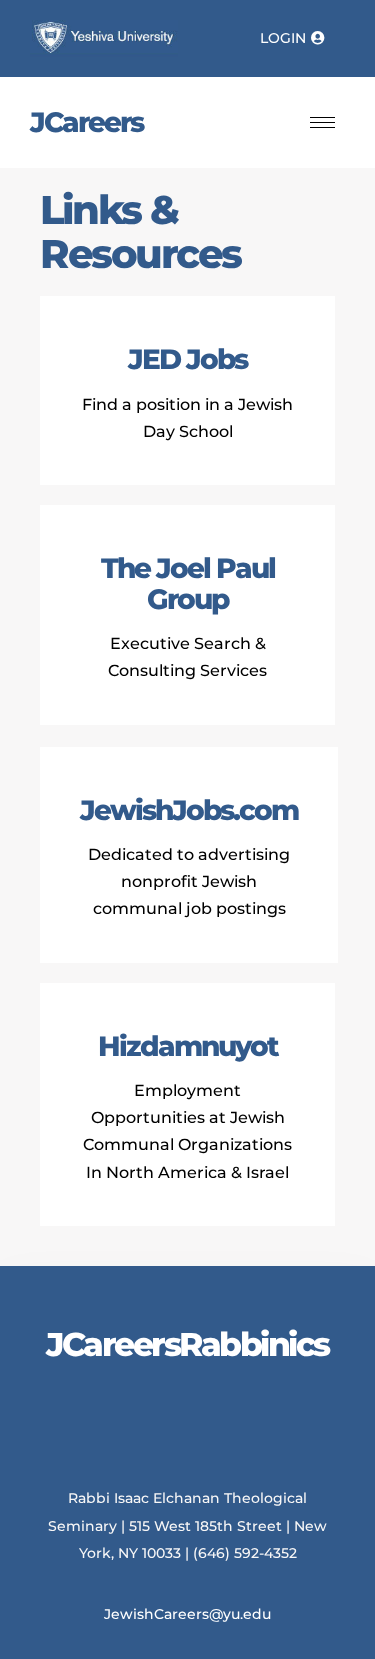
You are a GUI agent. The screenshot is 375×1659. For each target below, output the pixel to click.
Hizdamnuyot (188, 1046)
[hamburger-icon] (322, 122)
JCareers (86, 122)
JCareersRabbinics (187, 1344)
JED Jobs (187, 359)
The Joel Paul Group (188, 583)
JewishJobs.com (189, 810)
